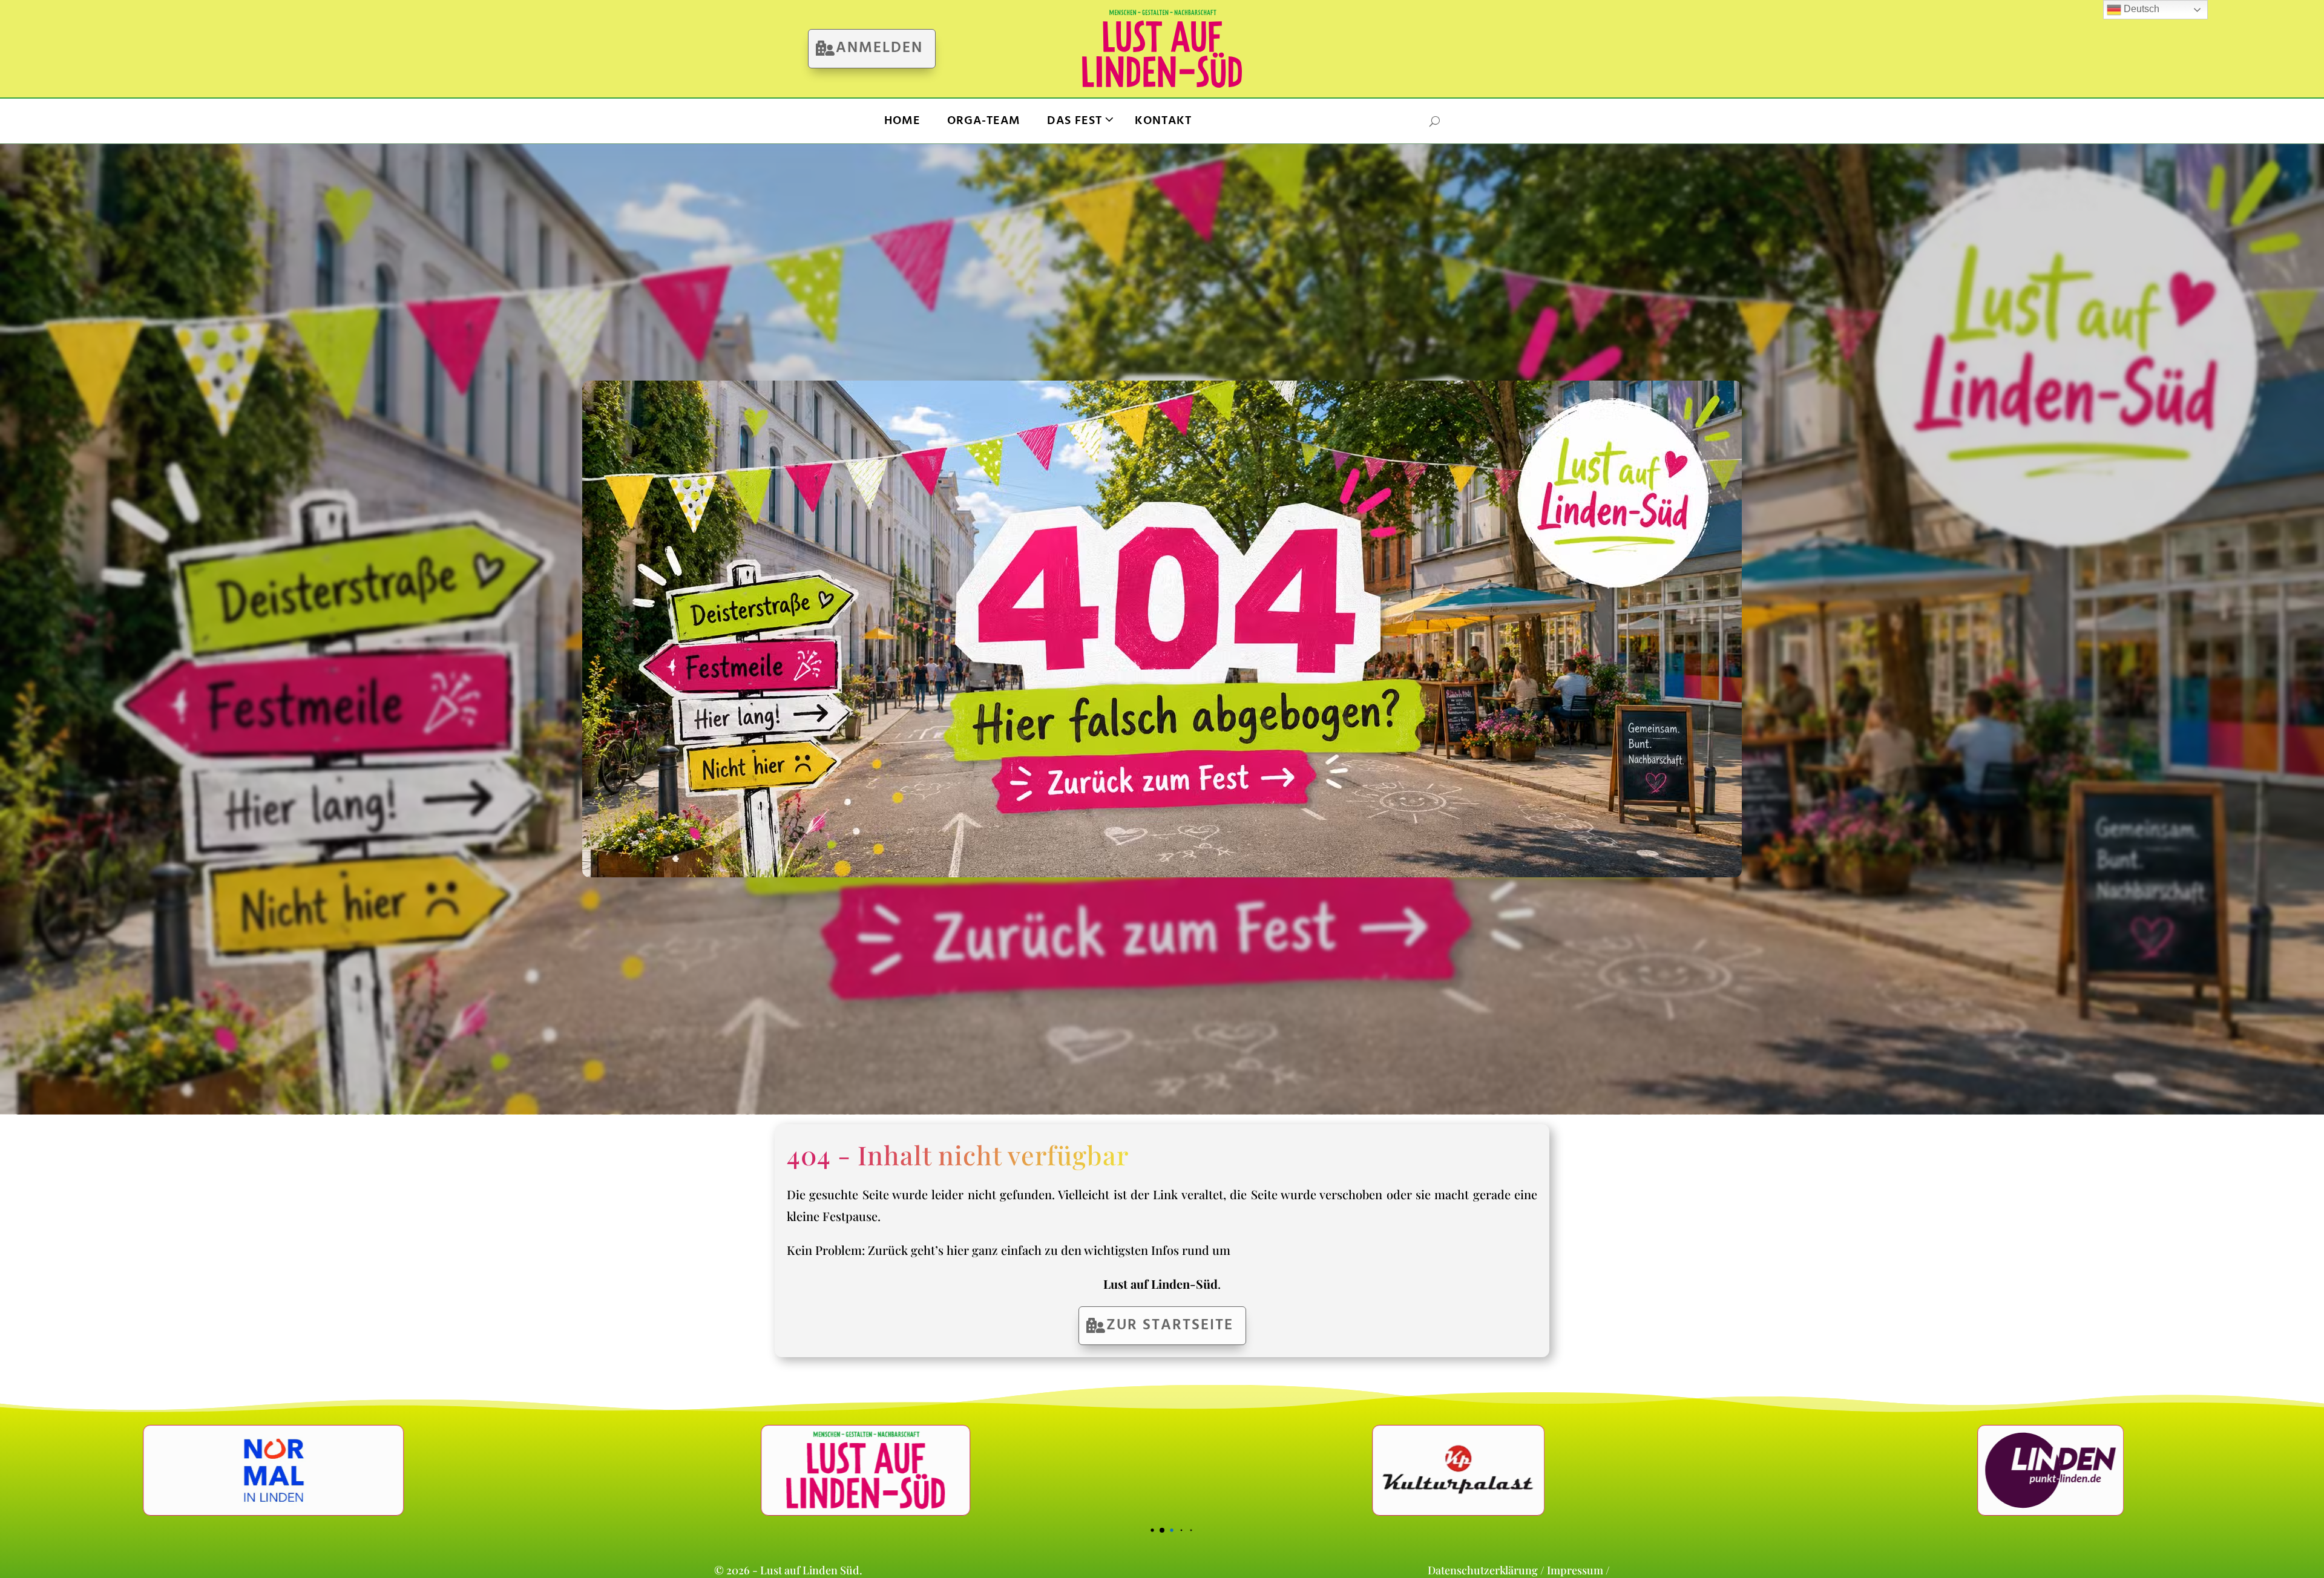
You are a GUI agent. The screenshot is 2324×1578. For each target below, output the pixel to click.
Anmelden (879, 48)
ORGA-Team (984, 121)
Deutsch (2140, 9)
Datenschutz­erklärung (1483, 1570)
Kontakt (1163, 121)
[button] (1124, 1531)
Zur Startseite (1170, 1326)
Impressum (1575, 1570)
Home (902, 121)
